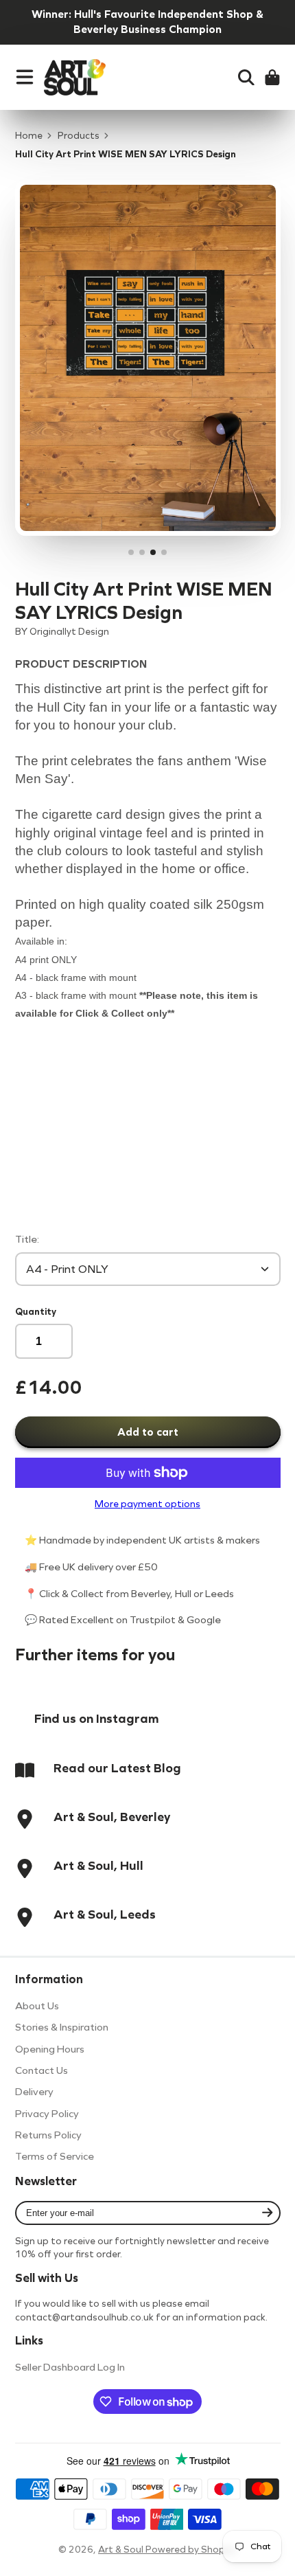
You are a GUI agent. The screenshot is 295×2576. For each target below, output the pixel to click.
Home (29, 136)
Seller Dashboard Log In (70, 2367)
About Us (37, 2006)
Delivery (34, 2092)
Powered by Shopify (191, 2550)
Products (79, 136)
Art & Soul (122, 2550)
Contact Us (42, 2070)
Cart (272, 78)
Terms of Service (55, 2156)
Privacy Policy (47, 2114)
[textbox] (148, 1118)
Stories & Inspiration (62, 2027)
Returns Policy (48, 2135)
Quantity (36, 1312)
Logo (75, 78)
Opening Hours (50, 2049)
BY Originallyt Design (62, 632)
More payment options (147, 1504)
